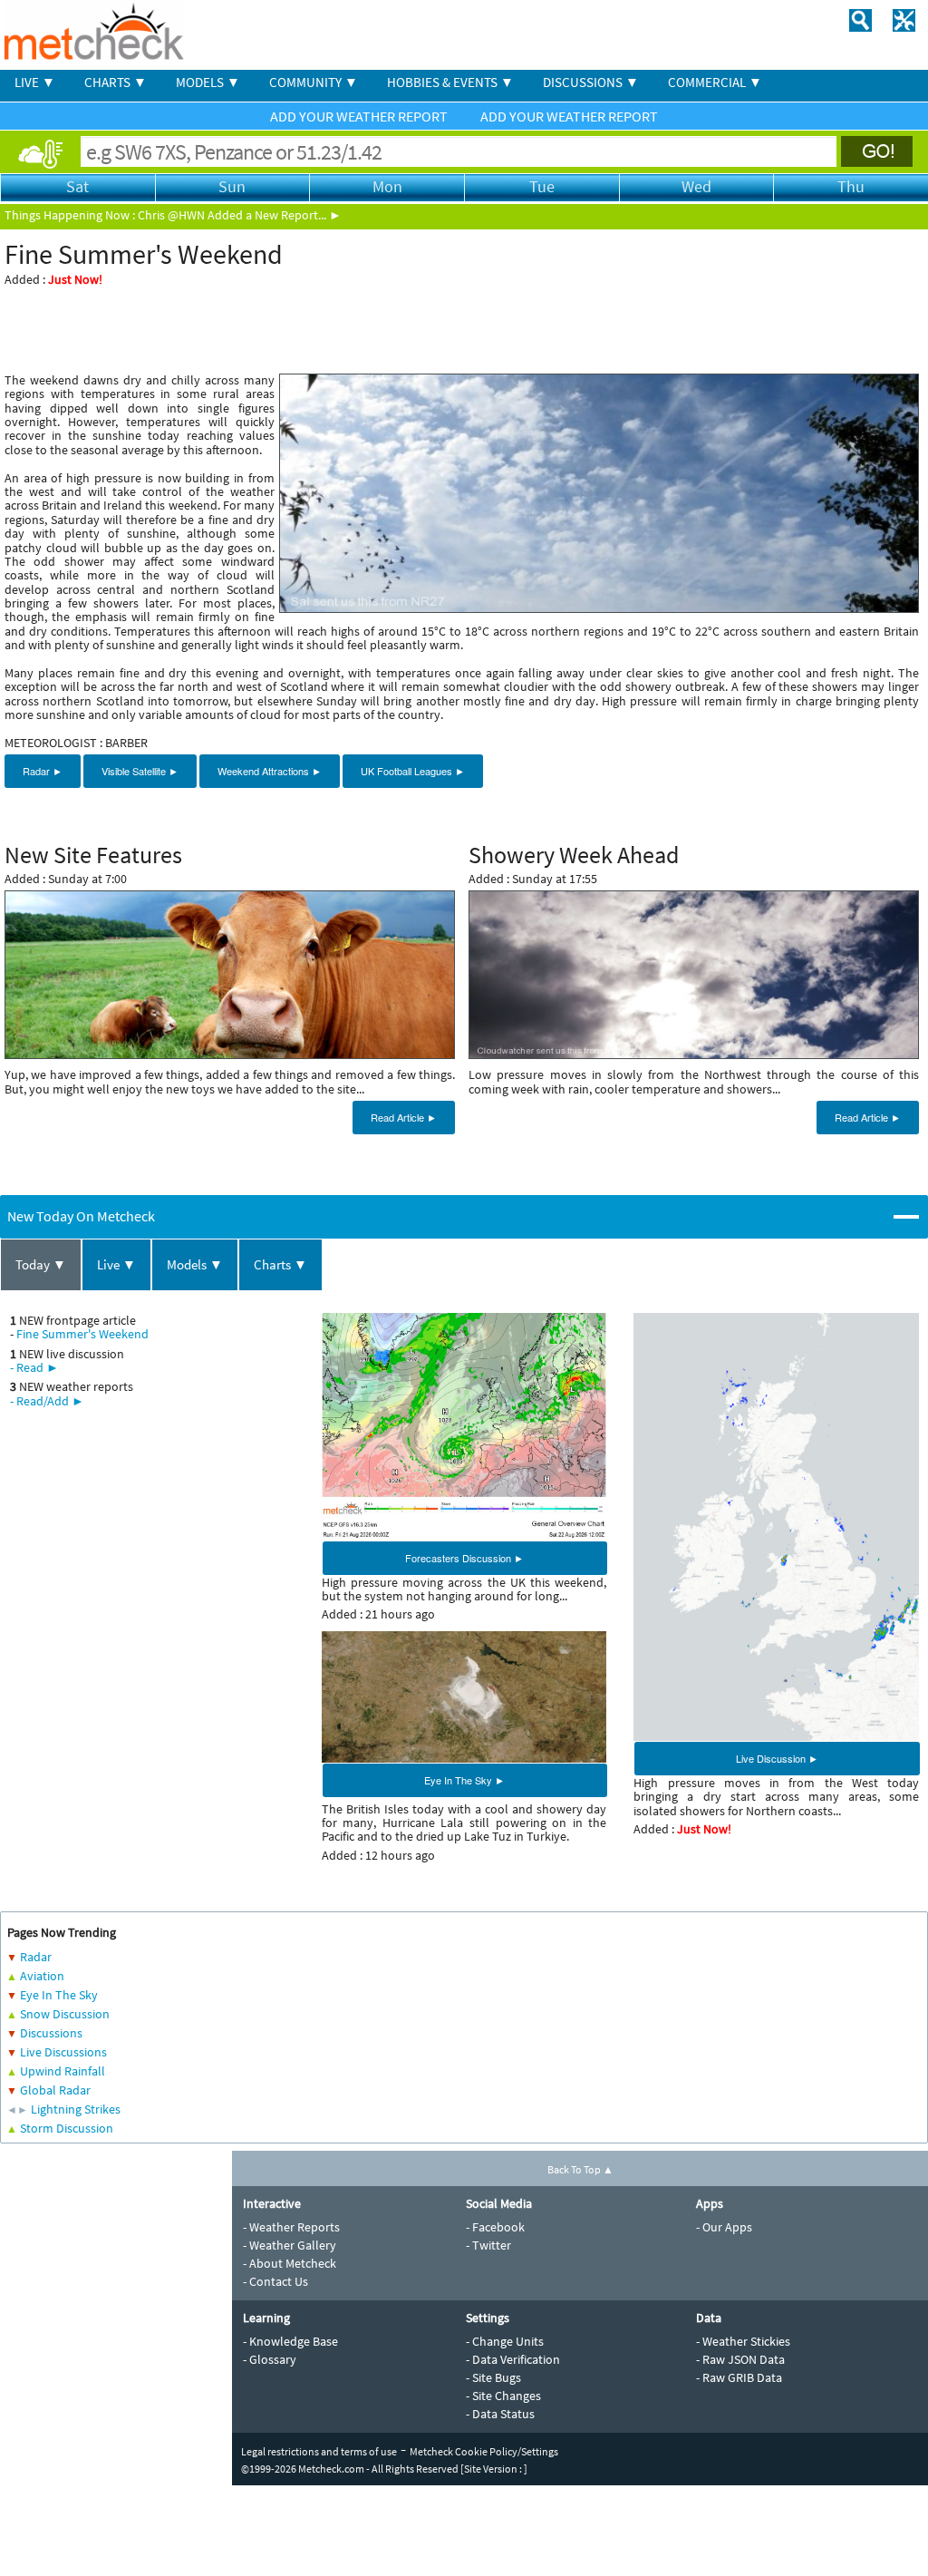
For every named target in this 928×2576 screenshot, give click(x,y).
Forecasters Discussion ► (464, 1558)
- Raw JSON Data (740, 2359)
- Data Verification (513, 2359)
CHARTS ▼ (116, 82)
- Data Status (500, 2414)
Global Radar (55, 2090)
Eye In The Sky (59, 1995)
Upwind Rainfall (63, 2071)
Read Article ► (404, 1117)
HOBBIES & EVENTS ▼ (450, 82)
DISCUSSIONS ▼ (591, 82)
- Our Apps (724, 2227)
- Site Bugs (493, 2377)
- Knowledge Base (290, 2341)
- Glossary (270, 2359)
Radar (36, 1957)
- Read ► (34, 1367)
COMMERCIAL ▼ (715, 82)
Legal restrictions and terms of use (319, 2451)
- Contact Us (275, 2281)
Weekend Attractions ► (270, 771)
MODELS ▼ (208, 82)
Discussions (51, 2033)
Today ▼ (41, 1264)
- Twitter (488, 2245)
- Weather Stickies (743, 2341)
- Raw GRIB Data (739, 2377)
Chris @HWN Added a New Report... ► (240, 215)
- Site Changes (503, 2396)
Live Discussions (63, 2052)
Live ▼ (116, 1264)
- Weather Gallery (290, 2245)
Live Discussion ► (777, 1758)
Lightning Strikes (76, 2109)
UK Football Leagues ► (413, 771)
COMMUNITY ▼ (314, 82)
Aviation (42, 1976)
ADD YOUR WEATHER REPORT (360, 116)
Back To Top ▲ (580, 2169)
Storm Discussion (67, 2128)
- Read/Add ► (47, 1401)
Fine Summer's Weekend (82, 1334)
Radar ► (43, 771)
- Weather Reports (291, 2227)
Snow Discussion (65, 2014)
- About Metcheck (290, 2263)
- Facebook (495, 2227)
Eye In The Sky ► (464, 1780)
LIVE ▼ (35, 82)
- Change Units (505, 2341)
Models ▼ (195, 1264)
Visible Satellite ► (140, 771)
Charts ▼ (280, 1264)
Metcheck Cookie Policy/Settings (484, 2451)
